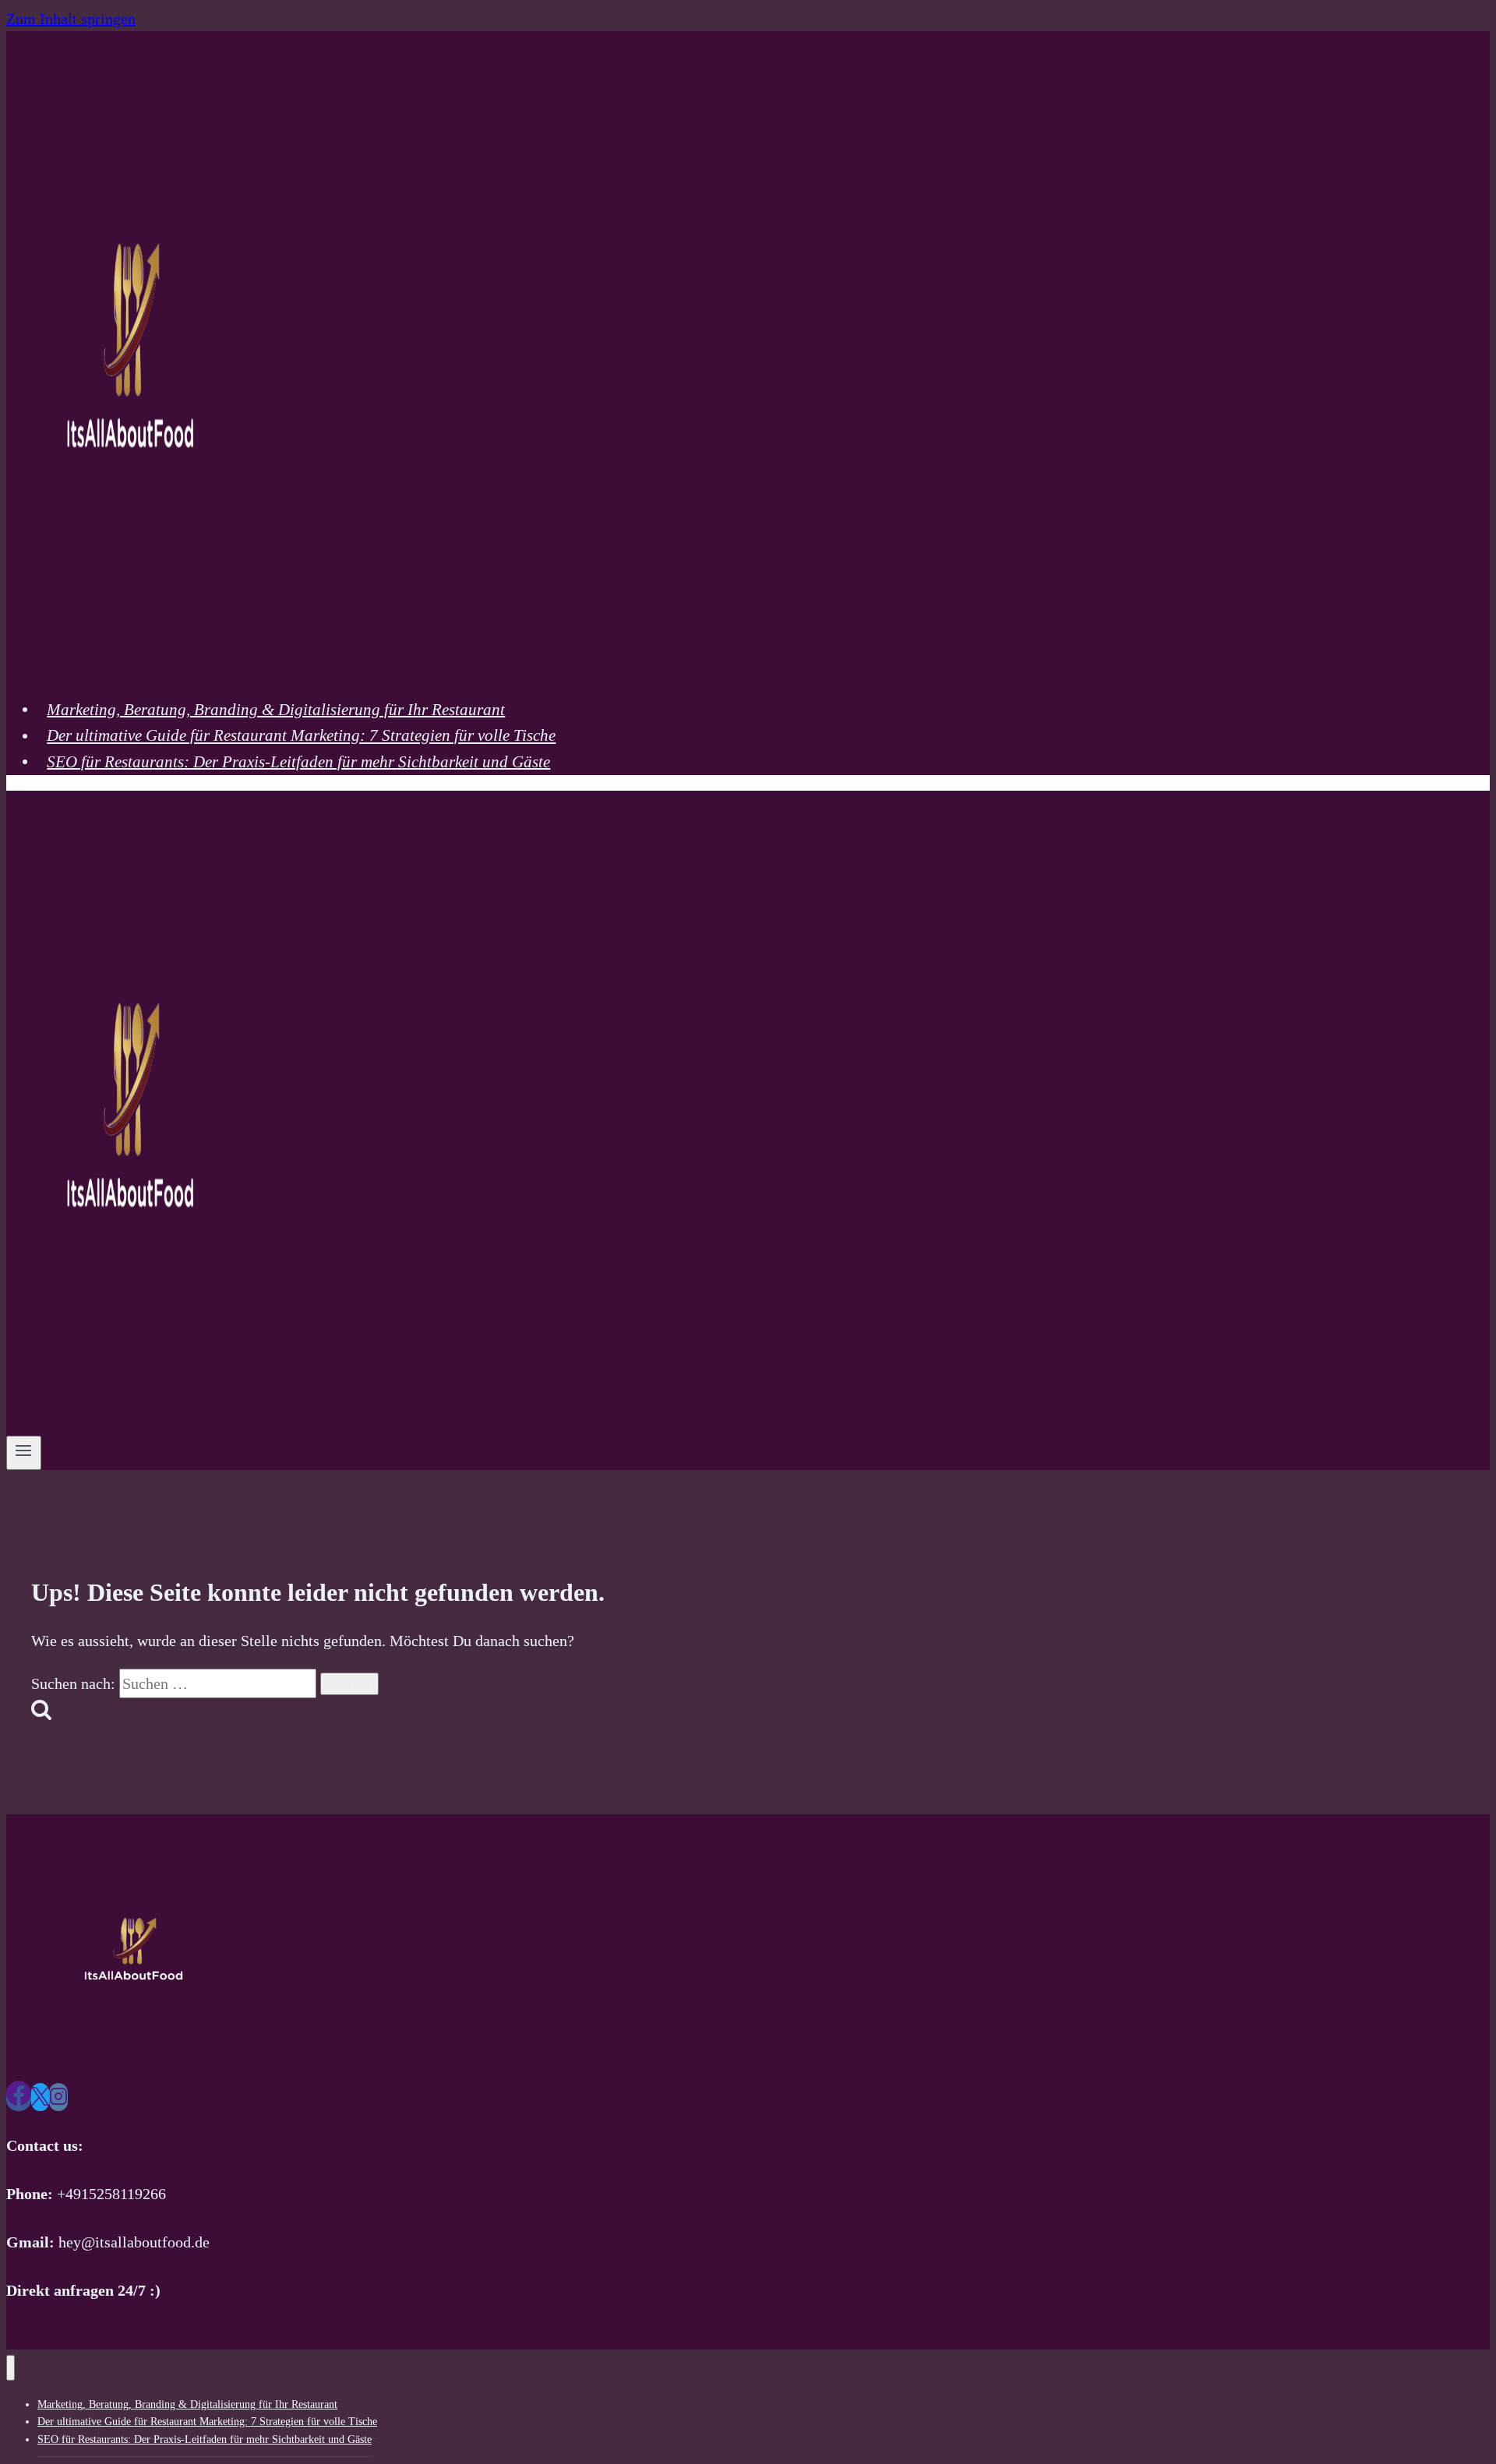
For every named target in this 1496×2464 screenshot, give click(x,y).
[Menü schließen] (11, 2368)
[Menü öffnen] (24, 1453)
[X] (40, 2097)
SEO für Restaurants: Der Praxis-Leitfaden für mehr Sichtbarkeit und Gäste (298, 761)
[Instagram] (58, 2097)
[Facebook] (19, 2097)
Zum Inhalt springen (71, 19)
